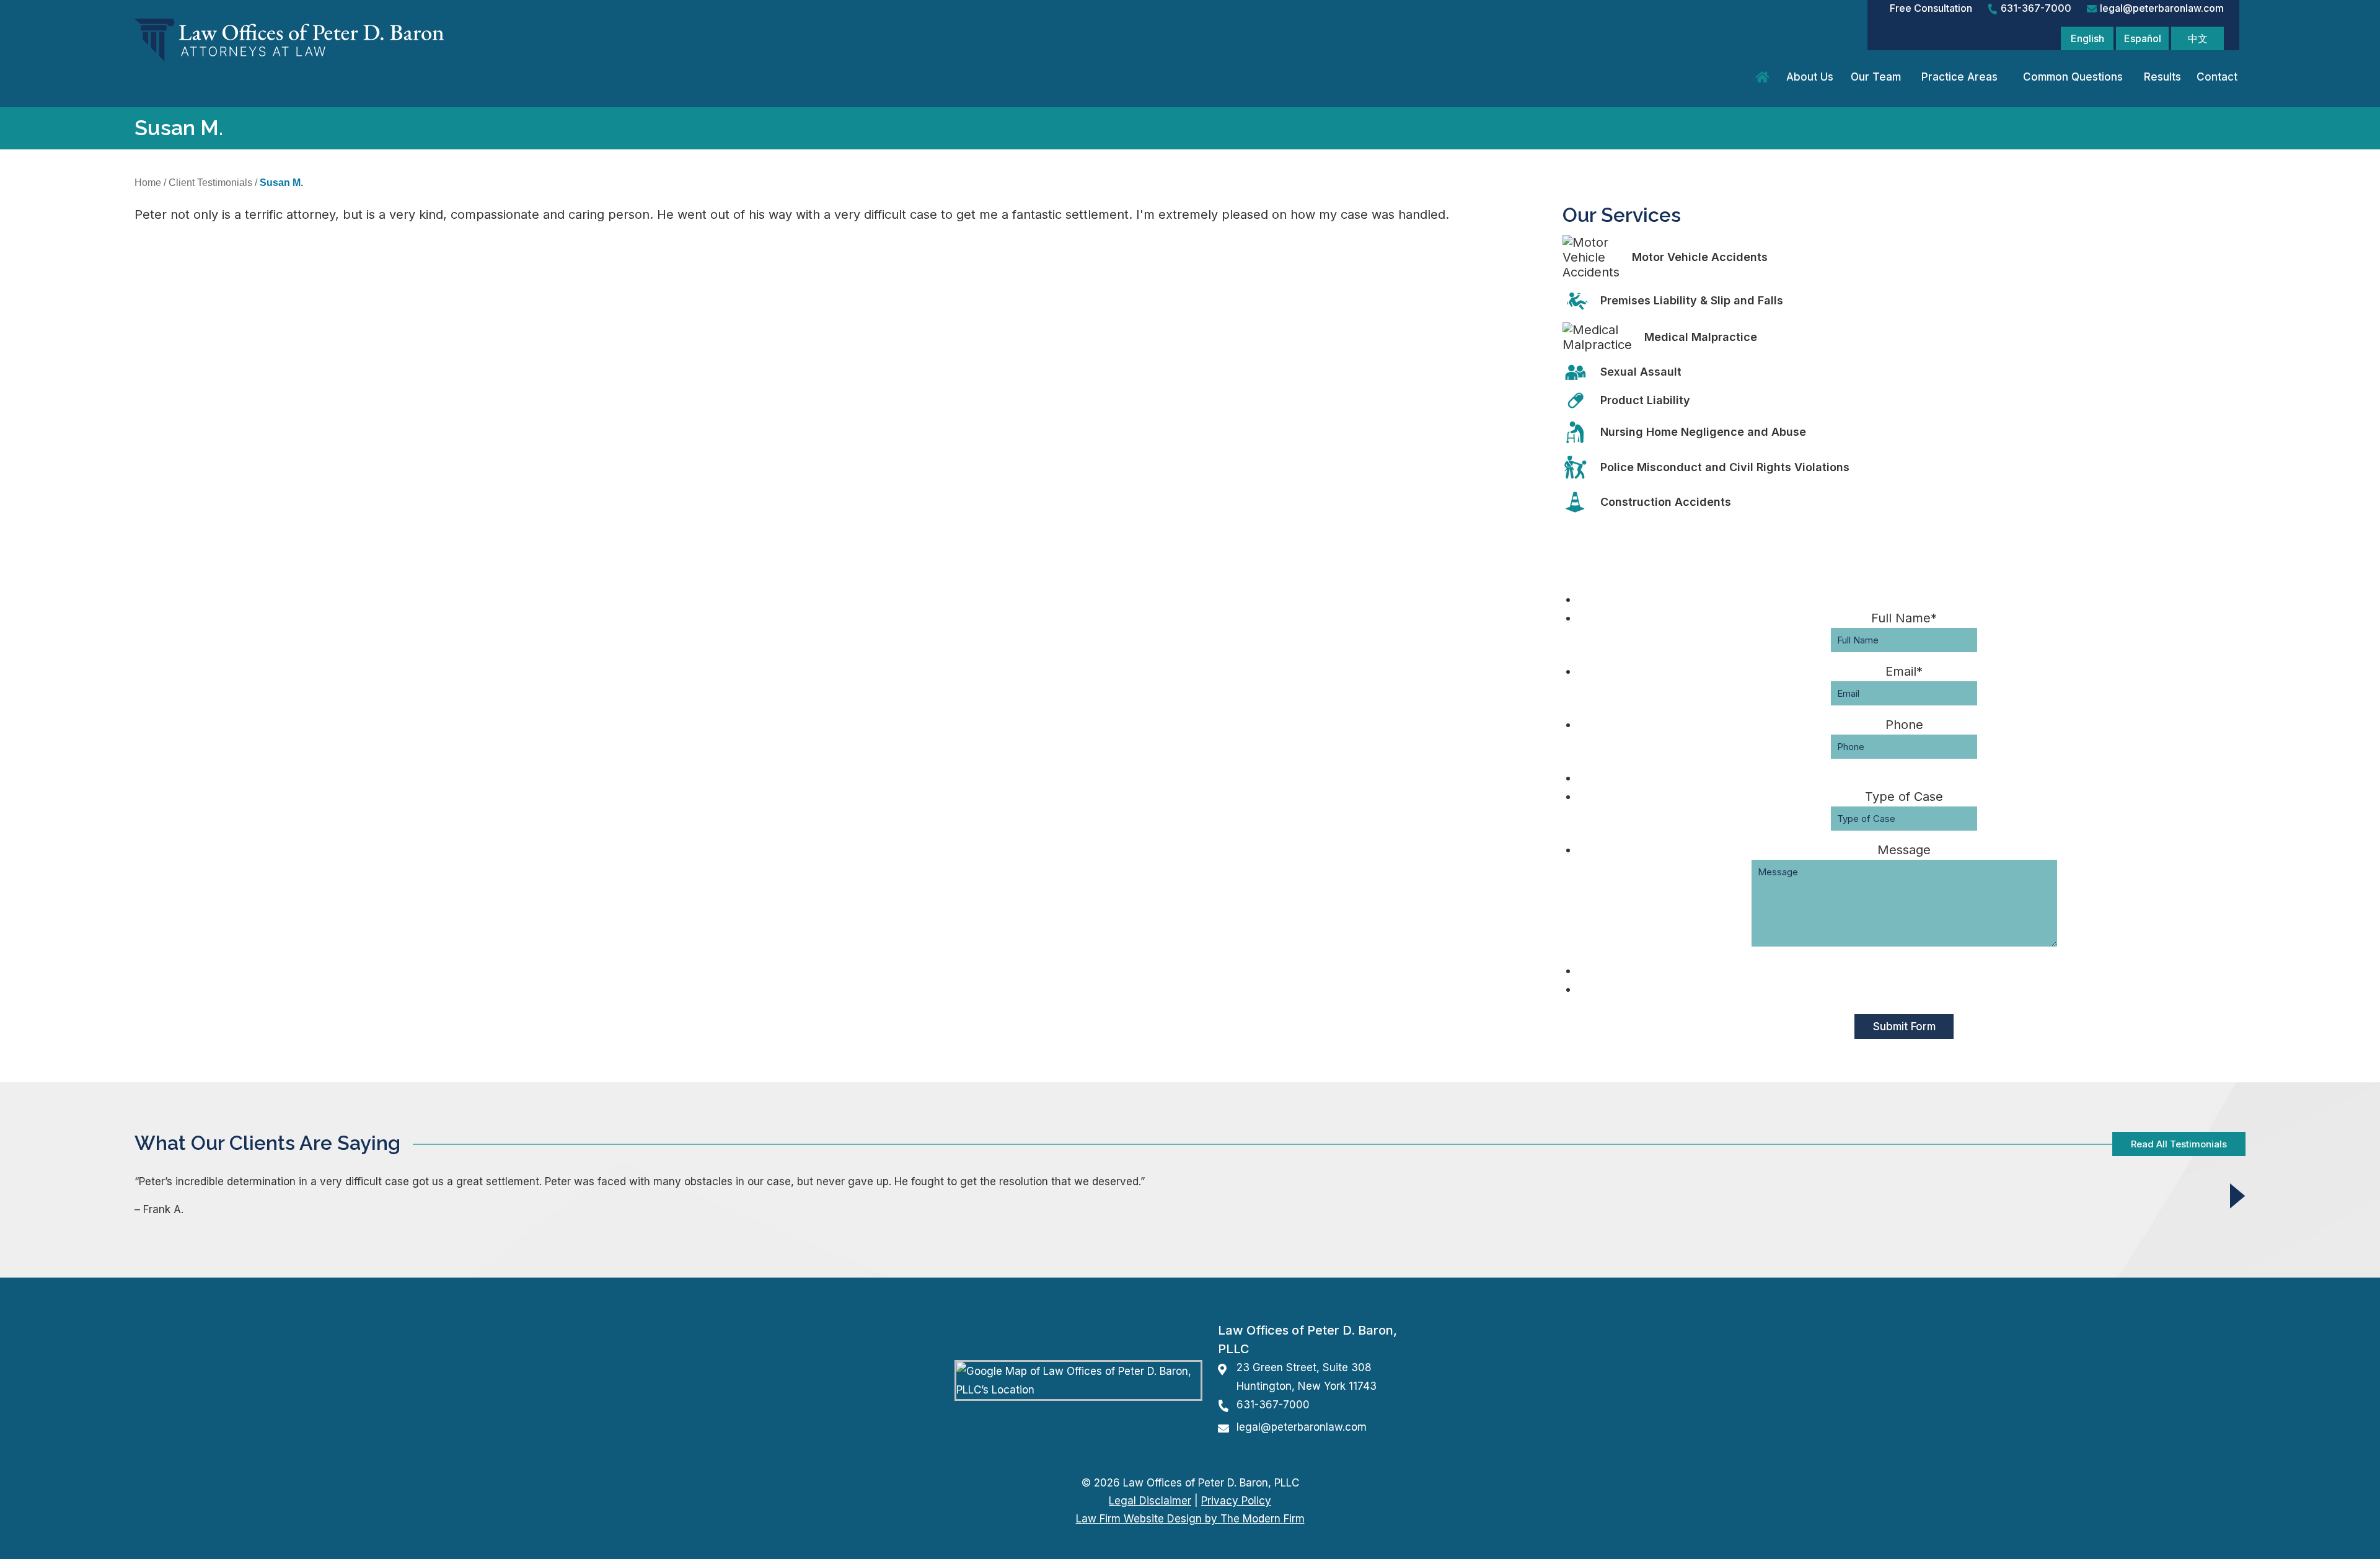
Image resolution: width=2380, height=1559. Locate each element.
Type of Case (1904, 797)
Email (1904, 671)
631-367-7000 (2036, 8)
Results (2162, 77)
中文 (2198, 38)
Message (1904, 850)
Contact (2217, 77)
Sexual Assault (1641, 372)
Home (1764, 77)
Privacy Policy (1236, 1501)
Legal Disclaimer (1150, 1501)
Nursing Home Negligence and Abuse (1703, 432)
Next (2238, 1195)
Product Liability (1645, 400)
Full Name (1904, 618)
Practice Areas (1959, 77)
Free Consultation (1931, 8)
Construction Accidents (1666, 502)
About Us (1810, 77)
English (2087, 38)
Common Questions (2073, 77)
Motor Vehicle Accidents (1700, 257)
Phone (1904, 725)
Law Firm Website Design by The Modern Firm (1190, 1519)
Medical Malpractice (1701, 337)
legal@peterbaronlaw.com (2162, 8)
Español (2143, 38)
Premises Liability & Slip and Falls (1692, 300)
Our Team (1876, 77)
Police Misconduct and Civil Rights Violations (1725, 467)
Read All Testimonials (2179, 1144)
